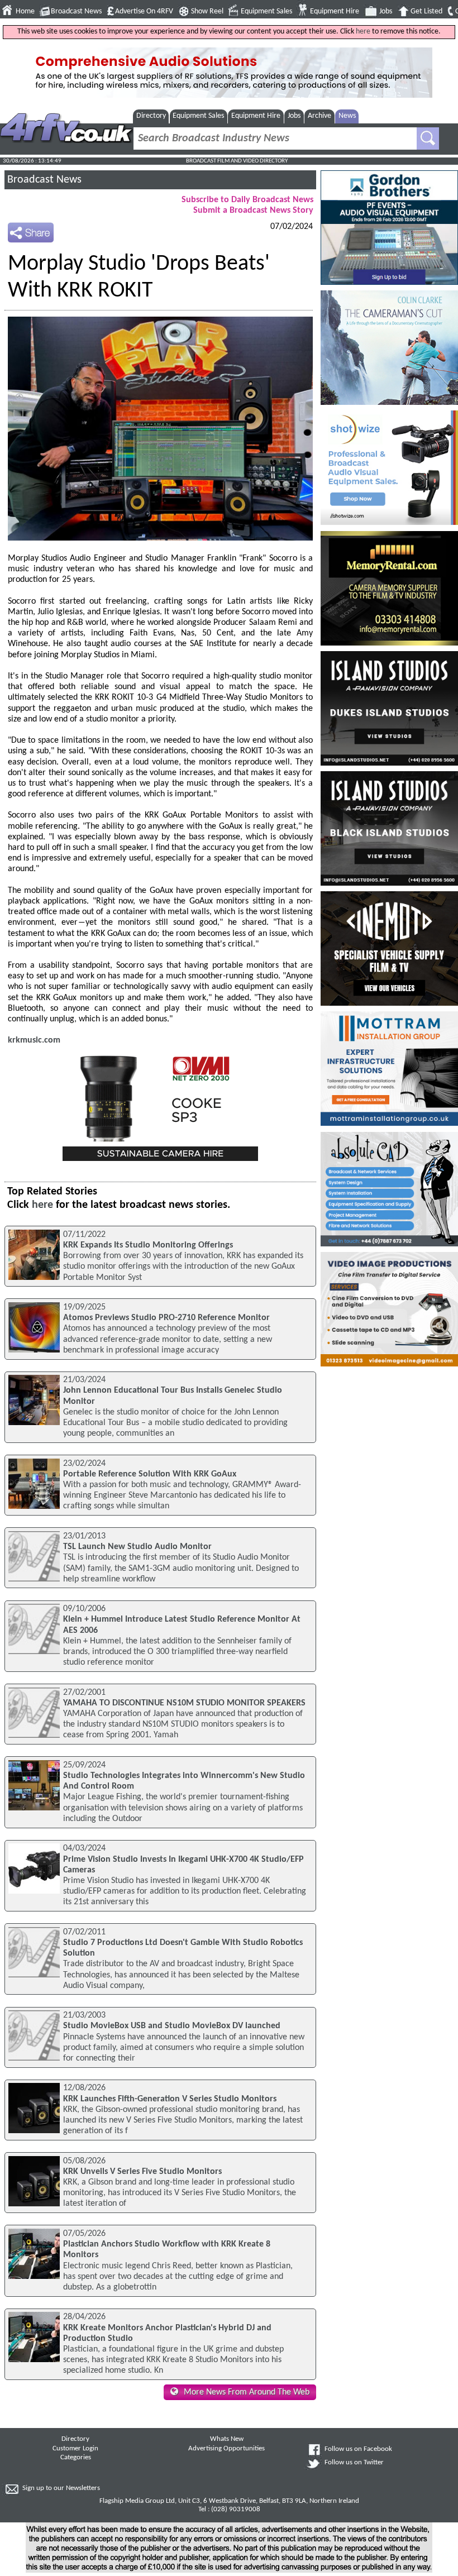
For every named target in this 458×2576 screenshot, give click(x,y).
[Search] (428, 138)
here (363, 32)
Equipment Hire (335, 11)
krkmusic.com (34, 1040)
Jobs (386, 11)
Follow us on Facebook (358, 2449)
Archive (319, 116)
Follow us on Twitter (354, 2463)
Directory (151, 116)
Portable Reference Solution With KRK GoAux (150, 1474)
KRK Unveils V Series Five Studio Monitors (142, 2172)
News (347, 116)
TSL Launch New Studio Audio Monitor (137, 1547)
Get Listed (426, 11)
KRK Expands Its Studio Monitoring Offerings (148, 1245)
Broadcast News (76, 11)
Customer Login (75, 2449)
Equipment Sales (266, 11)
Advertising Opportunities (226, 2449)
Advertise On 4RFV (144, 11)
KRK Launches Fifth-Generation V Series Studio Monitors (170, 2099)
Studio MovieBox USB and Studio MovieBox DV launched (172, 2026)
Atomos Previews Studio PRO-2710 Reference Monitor (166, 1318)
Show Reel (207, 11)
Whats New (227, 2439)
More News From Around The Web (247, 2392)
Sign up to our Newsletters (61, 2488)
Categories (76, 2458)
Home (25, 11)
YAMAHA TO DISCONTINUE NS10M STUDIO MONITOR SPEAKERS (184, 1703)
